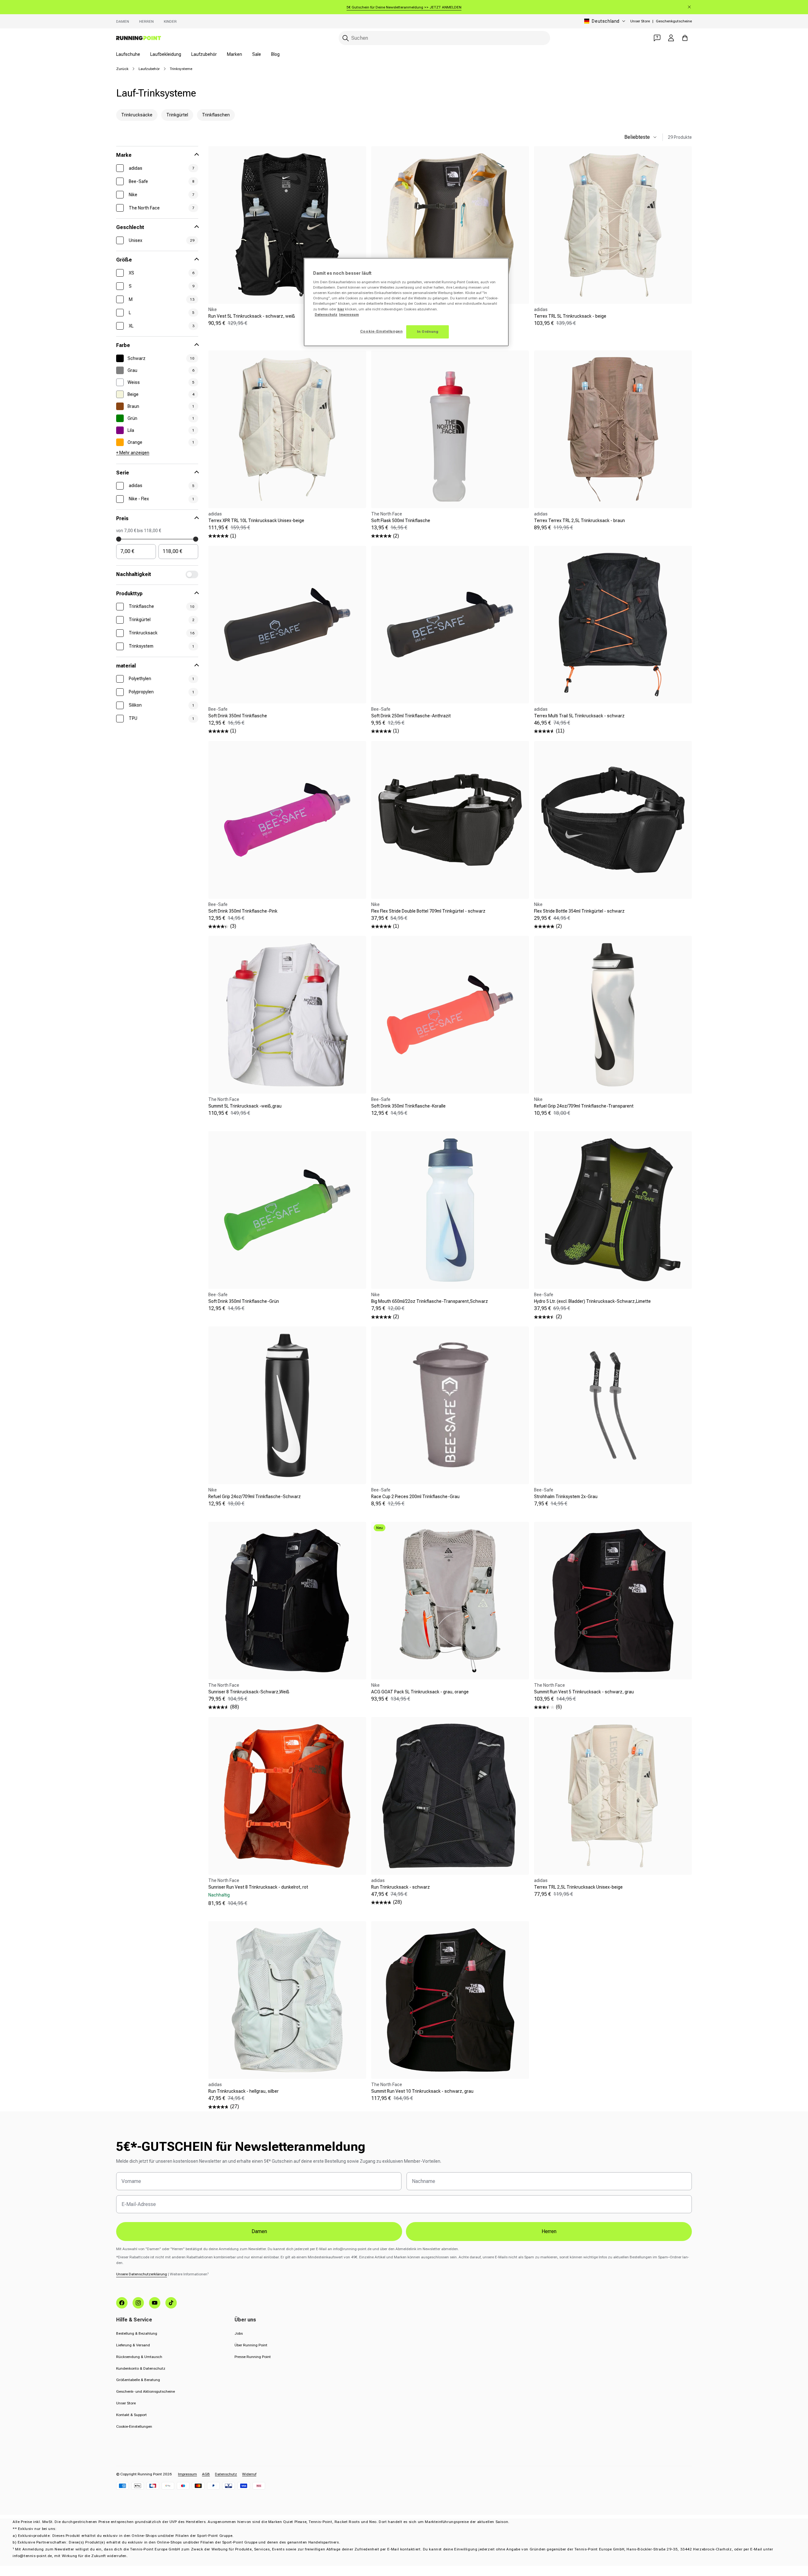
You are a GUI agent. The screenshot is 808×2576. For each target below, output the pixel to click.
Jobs (239, 2333)
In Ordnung (428, 332)
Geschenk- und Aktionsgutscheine (146, 2391)
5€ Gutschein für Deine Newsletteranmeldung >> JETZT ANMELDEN (404, 7)
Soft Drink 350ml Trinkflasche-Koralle (408, 1106)
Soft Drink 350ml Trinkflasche (238, 716)
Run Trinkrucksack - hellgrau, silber (244, 2091)
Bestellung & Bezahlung (137, 2333)
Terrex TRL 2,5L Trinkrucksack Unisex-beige (578, 1887)
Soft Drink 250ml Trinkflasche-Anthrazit (411, 716)
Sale (257, 54)
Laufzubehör (204, 54)
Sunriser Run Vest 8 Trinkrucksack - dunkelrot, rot (258, 1887)
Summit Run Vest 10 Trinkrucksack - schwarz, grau (422, 2091)
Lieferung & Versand (133, 2345)
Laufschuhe (128, 54)
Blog (275, 54)
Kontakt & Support (131, 2415)
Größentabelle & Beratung (138, 2380)
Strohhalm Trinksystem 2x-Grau (566, 1497)
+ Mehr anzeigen (133, 453)
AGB (206, 2474)
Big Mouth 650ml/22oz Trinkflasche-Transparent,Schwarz (430, 1301)
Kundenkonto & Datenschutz (141, 2368)
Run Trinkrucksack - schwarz (401, 1887)
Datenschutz (226, 2474)
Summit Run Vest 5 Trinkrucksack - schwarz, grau (584, 1692)
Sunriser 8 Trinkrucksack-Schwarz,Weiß (249, 1692)
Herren (146, 21)
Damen (123, 21)
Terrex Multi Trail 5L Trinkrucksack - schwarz (579, 716)
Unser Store (640, 21)
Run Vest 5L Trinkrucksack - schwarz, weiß (252, 316)
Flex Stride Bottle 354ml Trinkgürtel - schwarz (579, 911)
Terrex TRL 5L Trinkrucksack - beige (570, 316)
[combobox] (444, 38)
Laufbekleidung (166, 54)
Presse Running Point (253, 2357)
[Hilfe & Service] (657, 38)
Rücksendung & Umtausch (139, 2357)
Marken (235, 54)
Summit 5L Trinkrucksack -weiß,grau (245, 1106)
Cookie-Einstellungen (134, 2426)
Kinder (170, 21)
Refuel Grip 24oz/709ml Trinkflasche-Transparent (584, 1106)
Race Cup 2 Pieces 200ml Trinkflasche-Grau (415, 1497)
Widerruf (249, 2474)
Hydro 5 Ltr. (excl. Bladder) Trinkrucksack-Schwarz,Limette (592, 1301)
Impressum (187, 2474)
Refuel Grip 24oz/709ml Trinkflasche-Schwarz (255, 1497)
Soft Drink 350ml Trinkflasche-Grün (244, 1301)
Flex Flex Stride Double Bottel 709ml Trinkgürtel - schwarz (428, 911)
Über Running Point (251, 2345)
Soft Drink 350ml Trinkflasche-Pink (243, 911)
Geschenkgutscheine (674, 21)
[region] (406, 302)
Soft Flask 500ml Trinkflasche (401, 520)
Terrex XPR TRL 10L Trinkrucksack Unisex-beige (256, 520)
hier (341, 309)
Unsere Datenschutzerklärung (142, 2274)
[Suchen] (346, 38)
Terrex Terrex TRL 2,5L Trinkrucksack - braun (579, 520)
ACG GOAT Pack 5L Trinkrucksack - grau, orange (420, 1692)
